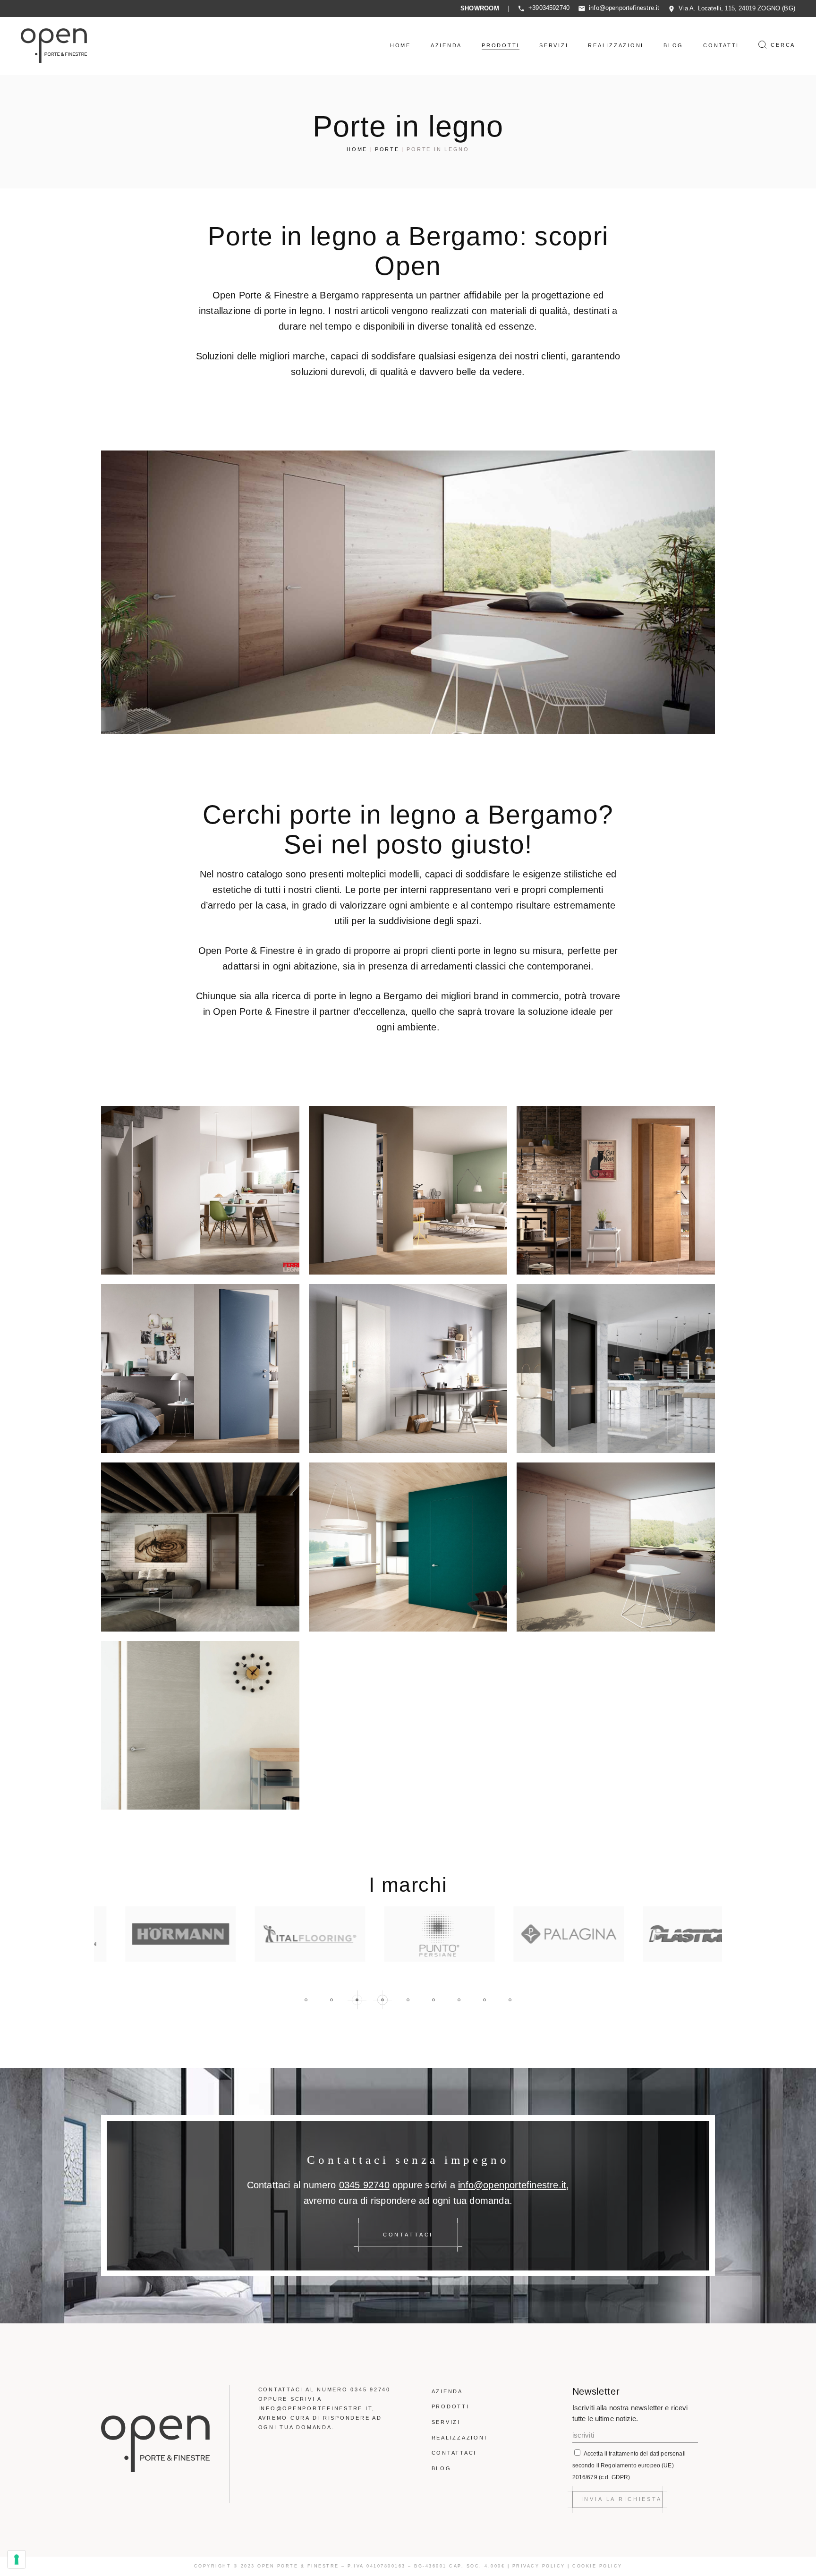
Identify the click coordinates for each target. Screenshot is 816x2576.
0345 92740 (364, 2185)
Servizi (446, 2422)
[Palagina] (537, 1934)
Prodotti (450, 2406)
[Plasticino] (667, 1934)
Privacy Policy (539, 2566)
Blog (442, 2468)
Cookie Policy (597, 2566)
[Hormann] (149, 1934)
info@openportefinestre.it (624, 8)
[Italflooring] (279, 1934)
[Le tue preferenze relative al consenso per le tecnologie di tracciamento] (17, 2559)
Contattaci (454, 2453)
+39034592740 (549, 8)
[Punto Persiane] (408, 1934)
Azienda (447, 2391)
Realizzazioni (459, 2438)
